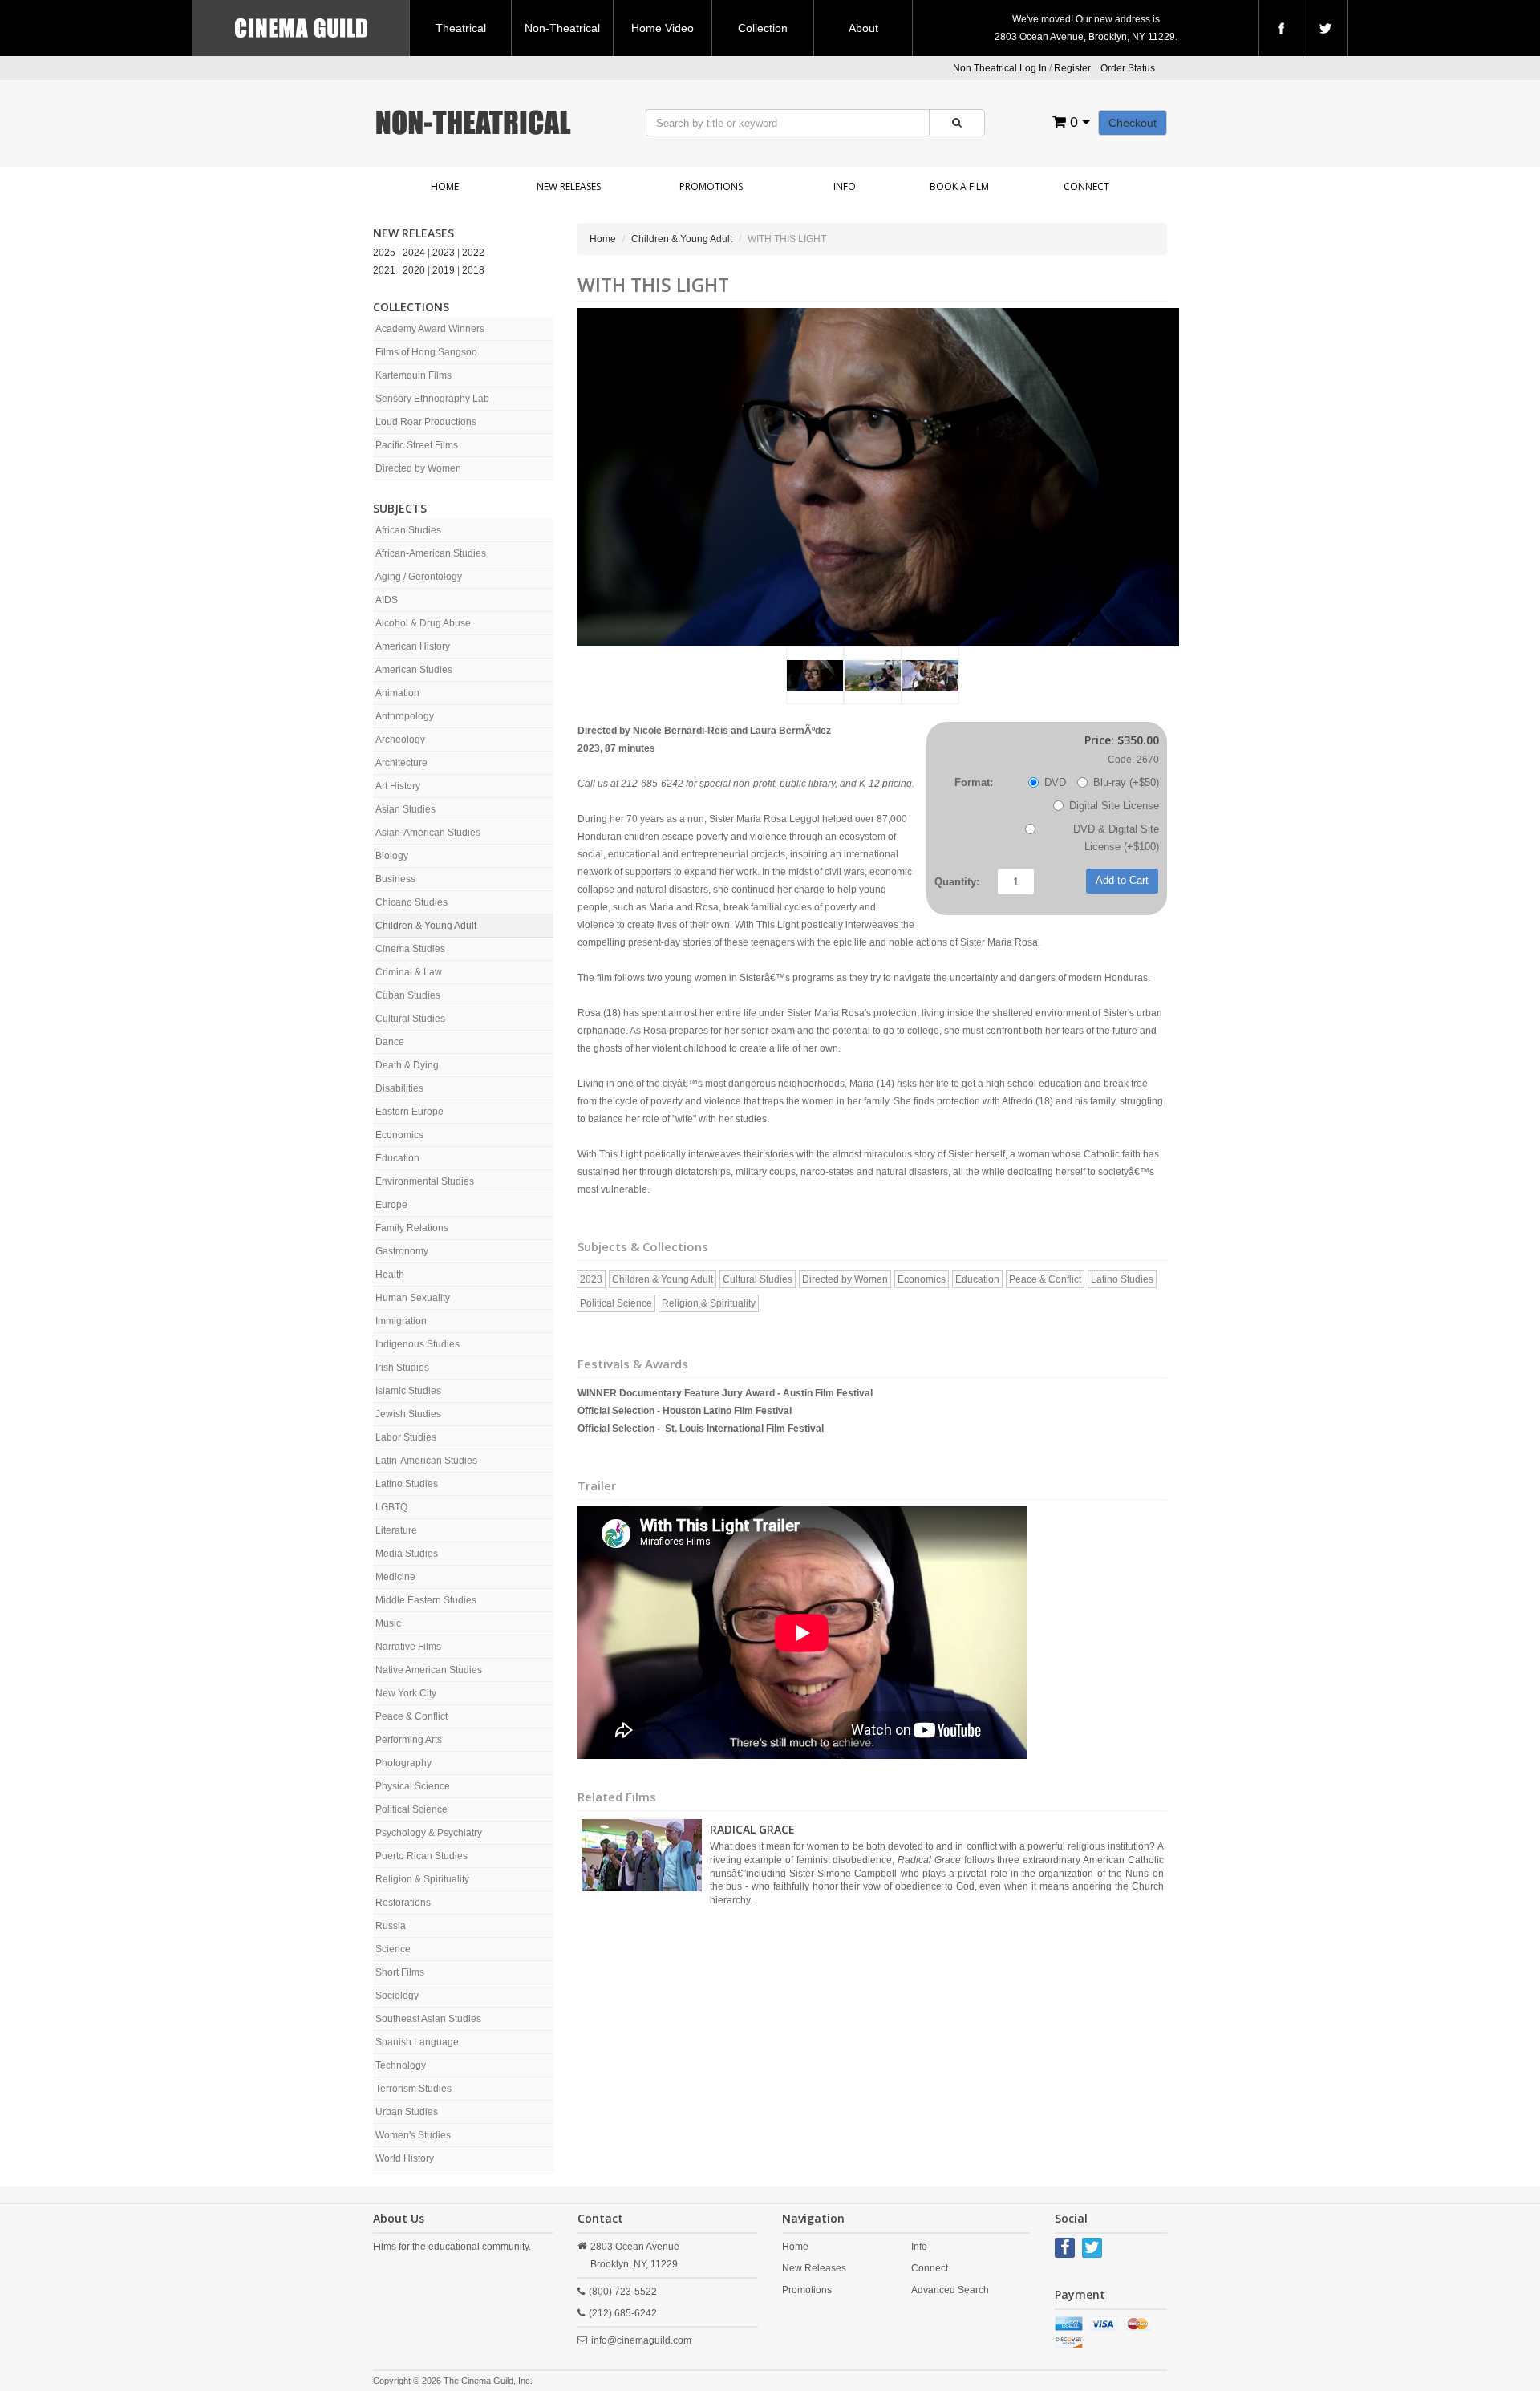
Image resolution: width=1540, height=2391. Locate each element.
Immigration (401, 1321)
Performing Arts (409, 1740)
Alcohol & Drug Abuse (423, 623)
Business (395, 879)
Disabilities (399, 1088)
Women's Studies (413, 2135)
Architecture (401, 763)
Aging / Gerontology (419, 577)
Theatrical (461, 28)
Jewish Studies (408, 1414)
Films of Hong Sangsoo (426, 352)
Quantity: (957, 882)
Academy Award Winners (430, 329)
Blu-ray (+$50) (1126, 782)
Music (388, 1623)
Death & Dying (407, 1065)
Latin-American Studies (426, 1461)
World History (405, 2158)
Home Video (663, 28)
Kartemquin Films (413, 375)
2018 (473, 270)
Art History (398, 786)
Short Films (400, 1972)
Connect (1086, 186)
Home (445, 186)
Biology (392, 856)
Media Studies (407, 1554)
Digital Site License (1114, 806)
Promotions (711, 186)
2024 (414, 253)
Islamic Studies (408, 1391)
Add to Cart (1122, 880)
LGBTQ (391, 1507)
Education (397, 1158)
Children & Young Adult (426, 926)
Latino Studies (407, 1484)
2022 (473, 253)
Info (845, 186)
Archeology (400, 740)
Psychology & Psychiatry (429, 1833)
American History (413, 646)
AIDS (387, 600)
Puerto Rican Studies (421, 1856)
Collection (763, 28)
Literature (396, 1530)
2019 (444, 270)
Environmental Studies (425, 1181)
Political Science (411, 1809)
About (863, 28)
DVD (1055, 782)
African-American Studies (431, 553)
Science (393, 1949)
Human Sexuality (413, 1298)
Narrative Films (408, 1647)
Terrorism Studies (413, 2089)
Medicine (395, 1577)
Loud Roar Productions (426, 422)
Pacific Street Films (417, 445)
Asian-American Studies (428, 833)
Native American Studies (429, 1670)
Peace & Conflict (411, 1716)
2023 (444, 253)
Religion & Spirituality (422, 1879)
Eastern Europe (409, 1112)
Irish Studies (402, 1368)
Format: (974, 782)
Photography (403, 1763)
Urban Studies (407, 2112)
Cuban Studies (408, 995)
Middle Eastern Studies (426, 1600)
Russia (391, 1926)
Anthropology (405, 716)
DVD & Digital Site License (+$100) (1116, 838)
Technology (401, 2065)
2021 (384, 270)
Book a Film (959, 186)
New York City (406, 1693)
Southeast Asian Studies (428, 2019)
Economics (399, 1135)
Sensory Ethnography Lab (432, 399)
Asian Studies (405, 809)
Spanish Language (417, 2042)
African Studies (408, 530)
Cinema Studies (410, 949)
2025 (384, 253)
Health (390, 1275)
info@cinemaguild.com (641, 2340)
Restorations (403, 1903)
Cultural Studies (410, 1019)
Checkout (1133, 123)
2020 (414, 270)
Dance (390, 1042)
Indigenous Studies (417, 1344)
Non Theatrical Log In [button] (1000, 68)
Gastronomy (402, 1251)
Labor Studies (406, 1437)
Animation (397, 693)
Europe (391, 1205)
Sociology (397, 1996)
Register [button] (1072, 68)
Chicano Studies (411, 902)
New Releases (569, 186)
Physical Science (413, 1786)
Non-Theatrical (562, 28)
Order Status (1128, 68)
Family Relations (412, 1228)
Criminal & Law (409, 972)
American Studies (414, 670)
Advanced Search (950, 2290)
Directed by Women (418, 468)
